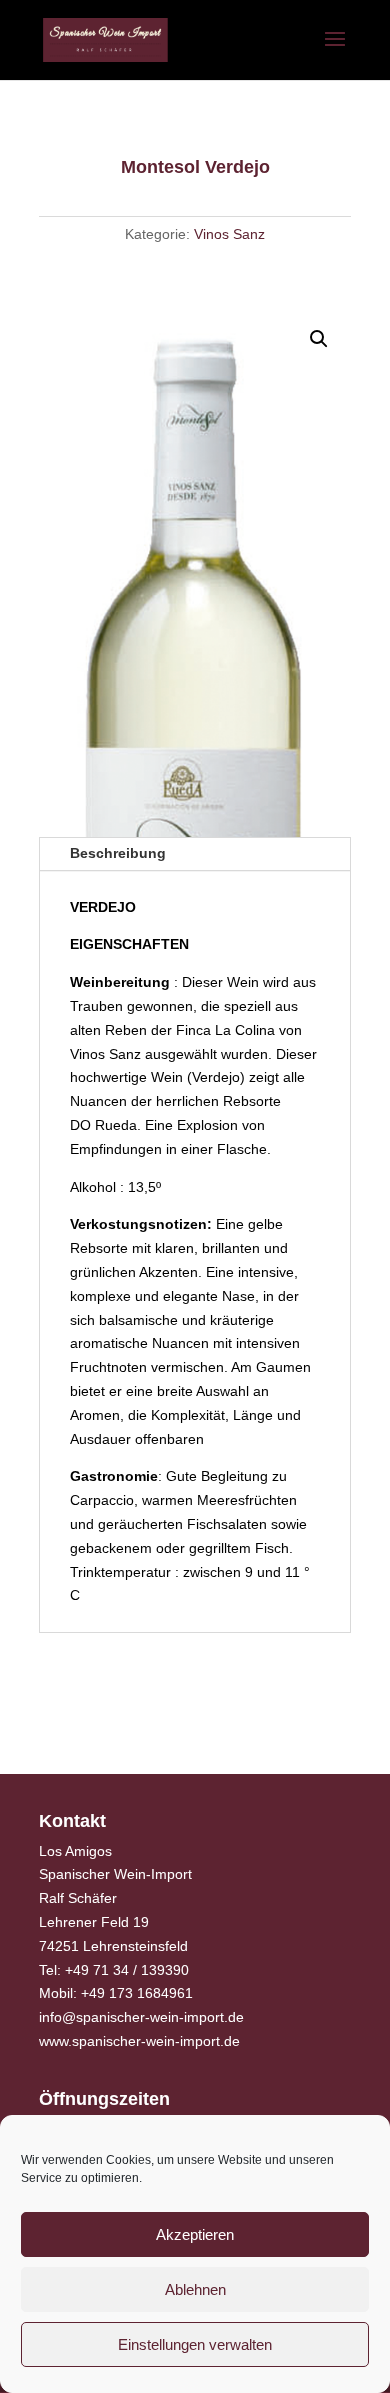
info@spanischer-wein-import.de (141, 2017)
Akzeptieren (195, 2234)
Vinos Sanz (229, 234)
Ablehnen (195, 2289)
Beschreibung (118, 853)
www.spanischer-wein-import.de (139, 2041)
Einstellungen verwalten (195, 2344)
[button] (319, 339)
